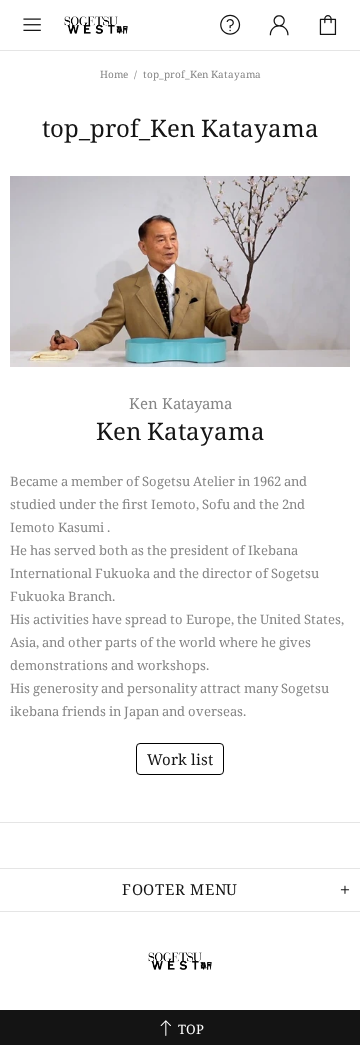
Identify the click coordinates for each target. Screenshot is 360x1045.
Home (114, 74)
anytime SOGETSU (96, 25)
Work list (180, 759)
